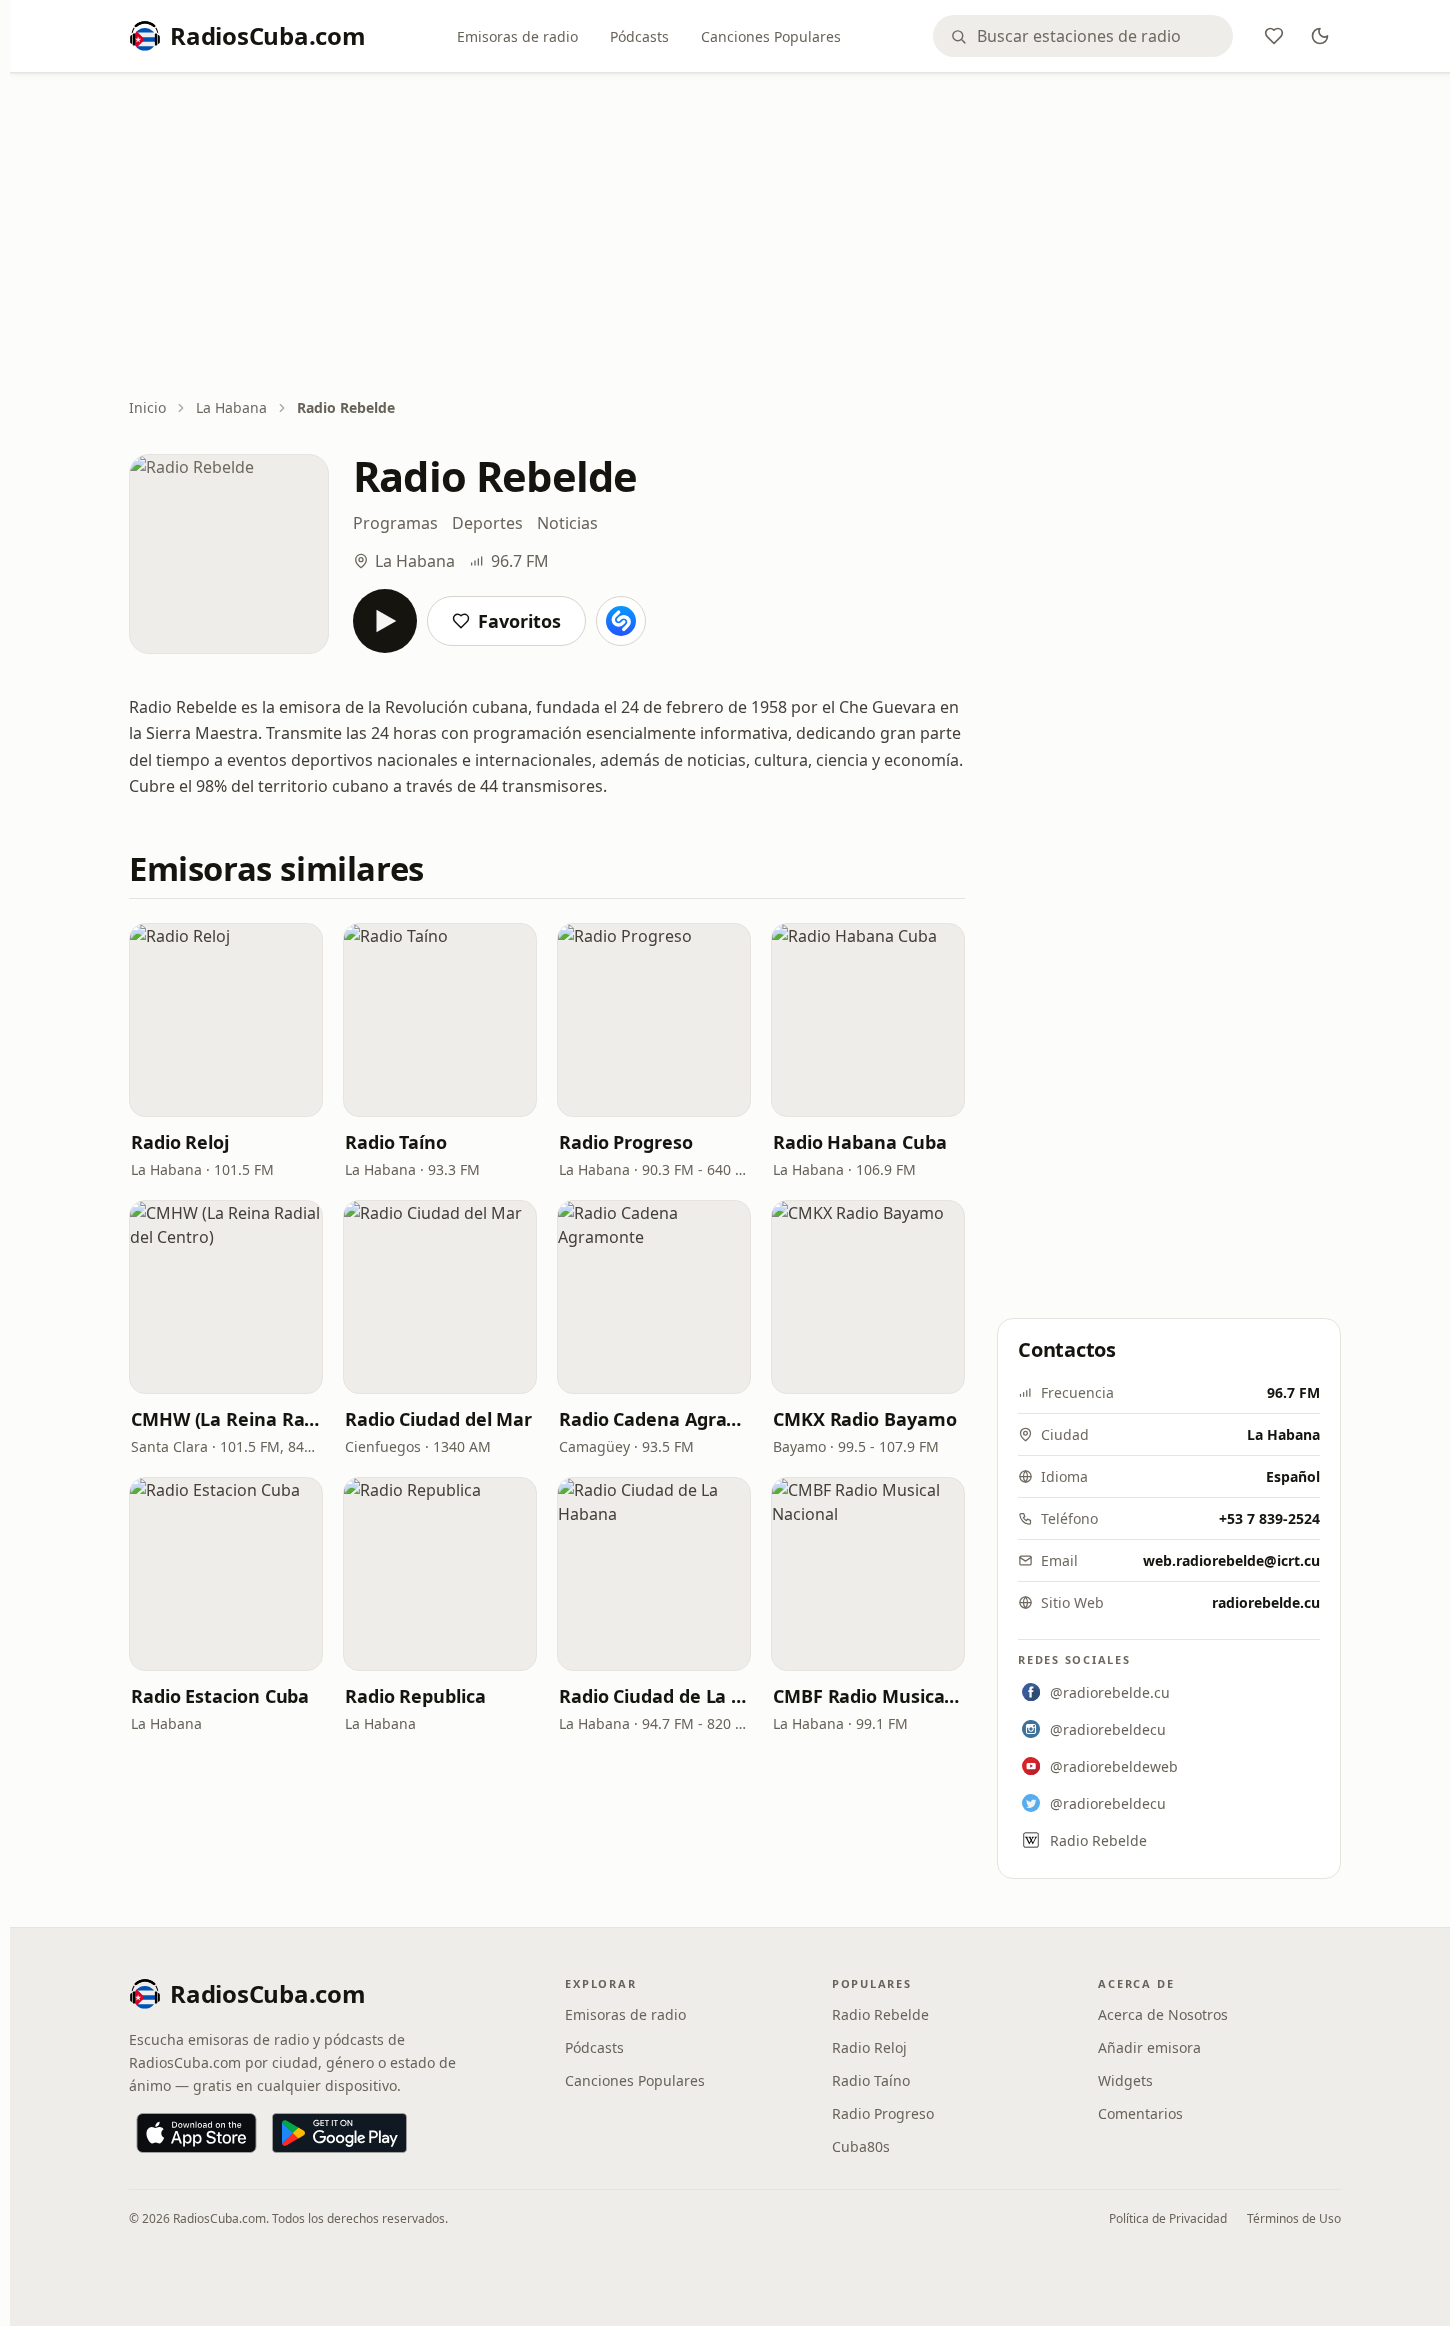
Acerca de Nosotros (1163, 2014)
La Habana (231, 407)
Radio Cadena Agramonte (654, 1419)
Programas (395, 523)
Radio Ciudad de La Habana (654, 1696)
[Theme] (1320, 36)
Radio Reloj (180, 1142)
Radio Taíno (396, 1142)
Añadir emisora (1149, 2047)
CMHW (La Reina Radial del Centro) (226, 1419)
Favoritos (519, 621)
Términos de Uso (1294, 2218)
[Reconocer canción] (621, 621)
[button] (226, 1020)
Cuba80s (861, 2146)
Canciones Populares (771, 36)
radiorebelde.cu (1266, 1602)
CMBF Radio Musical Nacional (868, 1696)
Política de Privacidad (1168, 2218)
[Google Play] (339, 2133)
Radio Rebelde (880, 2014)
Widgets (1125, 2080)
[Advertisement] (735, 237)
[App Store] (196, 2133)
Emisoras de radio (517, 36)
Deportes (487, 523)
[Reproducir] (385, 621)
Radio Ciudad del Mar (438, 1419)
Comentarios (1140, 2113)
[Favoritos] (1274, 36)
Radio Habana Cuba (859, 1142)
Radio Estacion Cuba (220, 1696)
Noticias (567, 523)
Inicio (147, 407)
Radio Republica (415, 1696)
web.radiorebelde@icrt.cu (1231, 1560)
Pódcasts (639, 36)
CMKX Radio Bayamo (864, 1419)
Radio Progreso (626, 1142)
